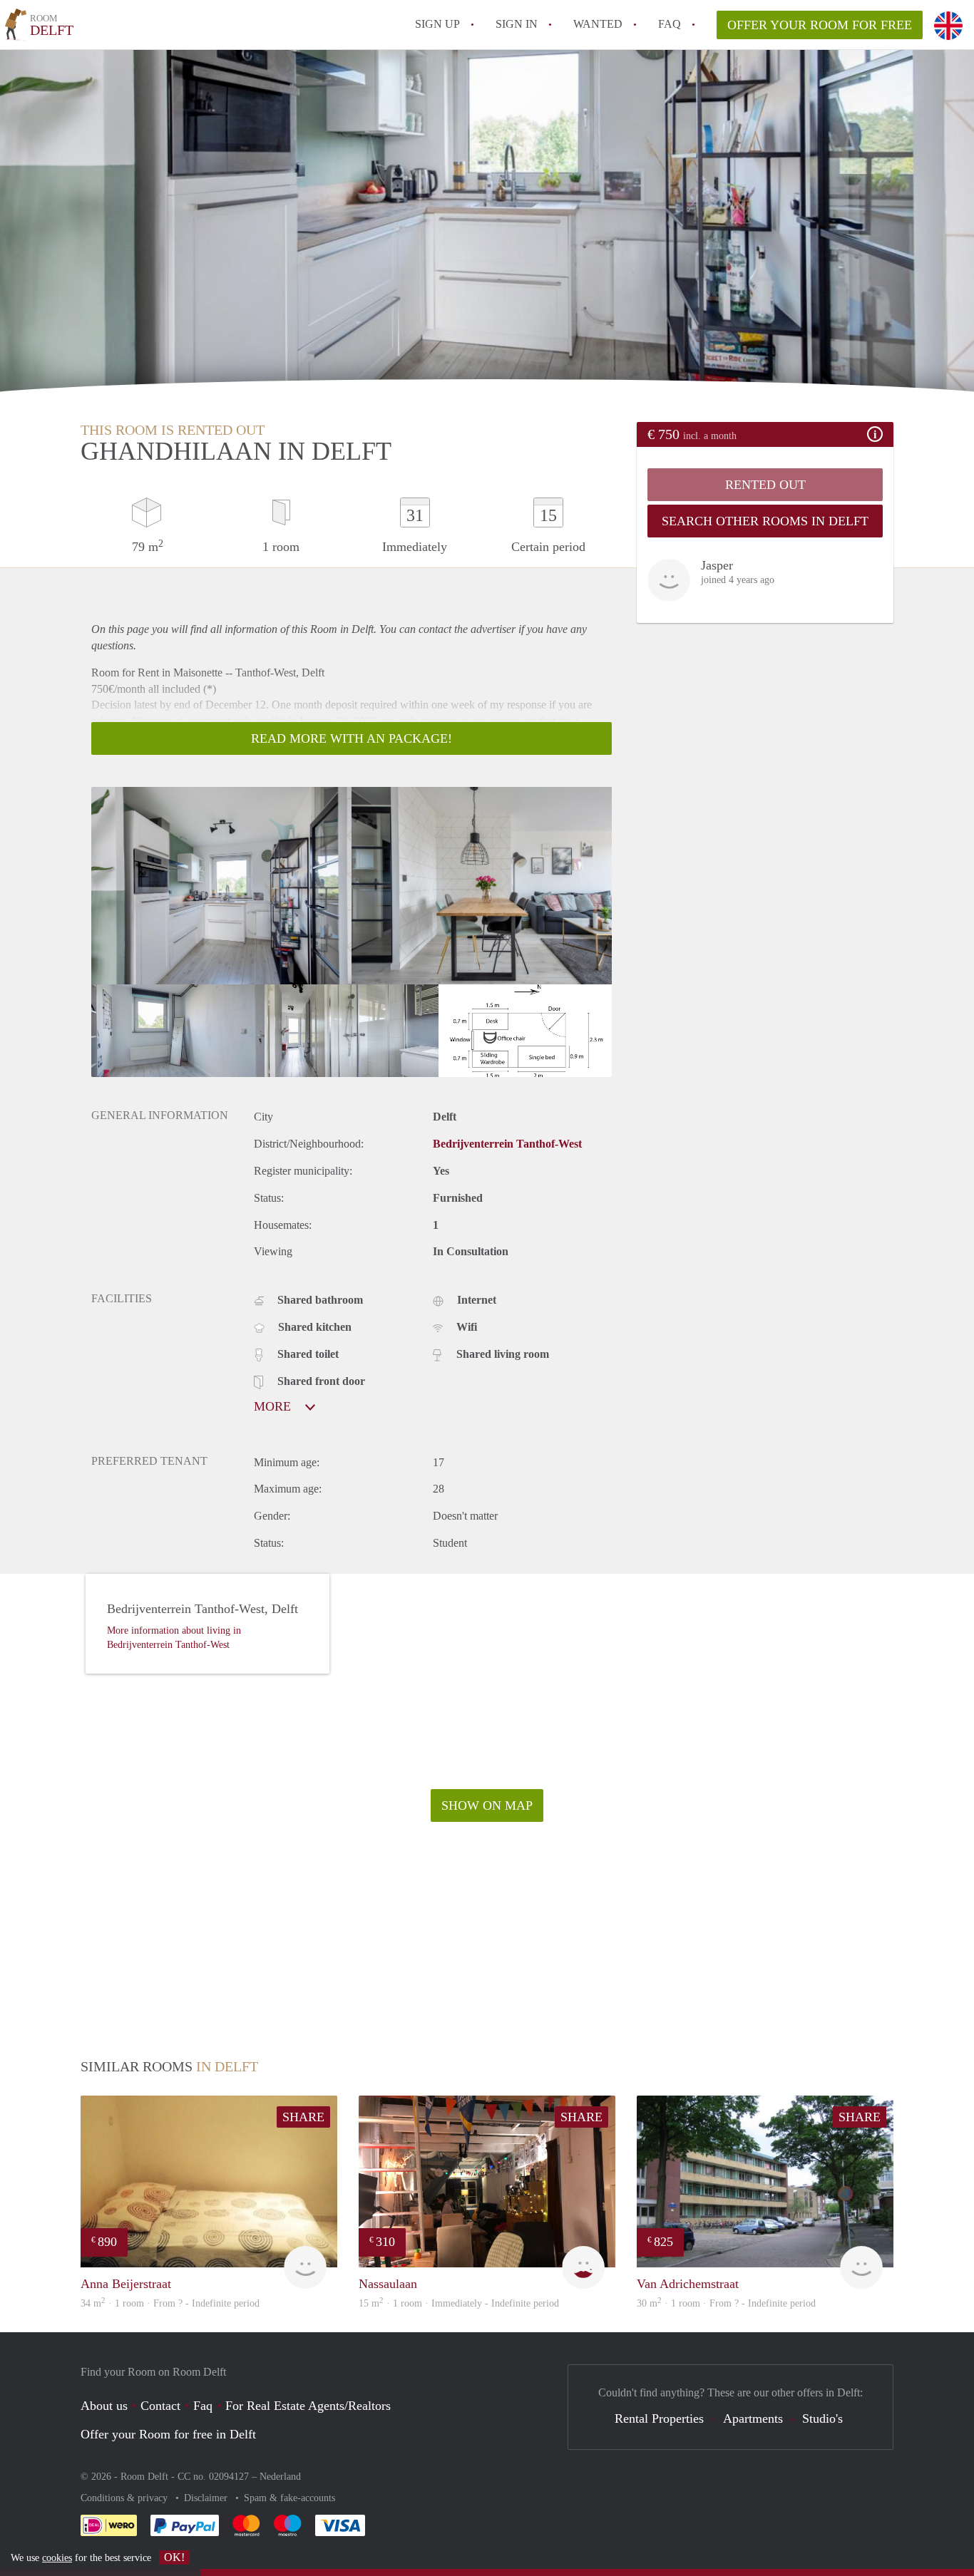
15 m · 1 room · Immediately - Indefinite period (459, 2303)
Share (303, 2117)
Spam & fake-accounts (289, 2498)
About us (104, 2406)
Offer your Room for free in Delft (168, 2434)
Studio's (822, 2418)
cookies (57, 2558)
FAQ (670, 24)
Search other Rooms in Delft (765, 521)
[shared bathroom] (351, 1031)
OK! (174, 2557)
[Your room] (178, 1031)
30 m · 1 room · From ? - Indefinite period (726, 2303)
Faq (203, 2406)
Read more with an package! (352, 738)
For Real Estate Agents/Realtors (308, 2406)
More (274, 1406)
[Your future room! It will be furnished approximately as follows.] (525, 1031)
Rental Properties (659, 2418)
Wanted (598, 24)
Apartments (753, 2418)
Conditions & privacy (125, 2498)
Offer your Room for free (820, 25)
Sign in (517, 24)
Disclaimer (207, 2498)
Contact (160, 2406)
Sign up (437, 24)
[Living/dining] (482, 886)
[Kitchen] (221, 886)
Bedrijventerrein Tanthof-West (507, 1144)
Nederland (280, 2477)
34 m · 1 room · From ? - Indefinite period (170, 2303)
